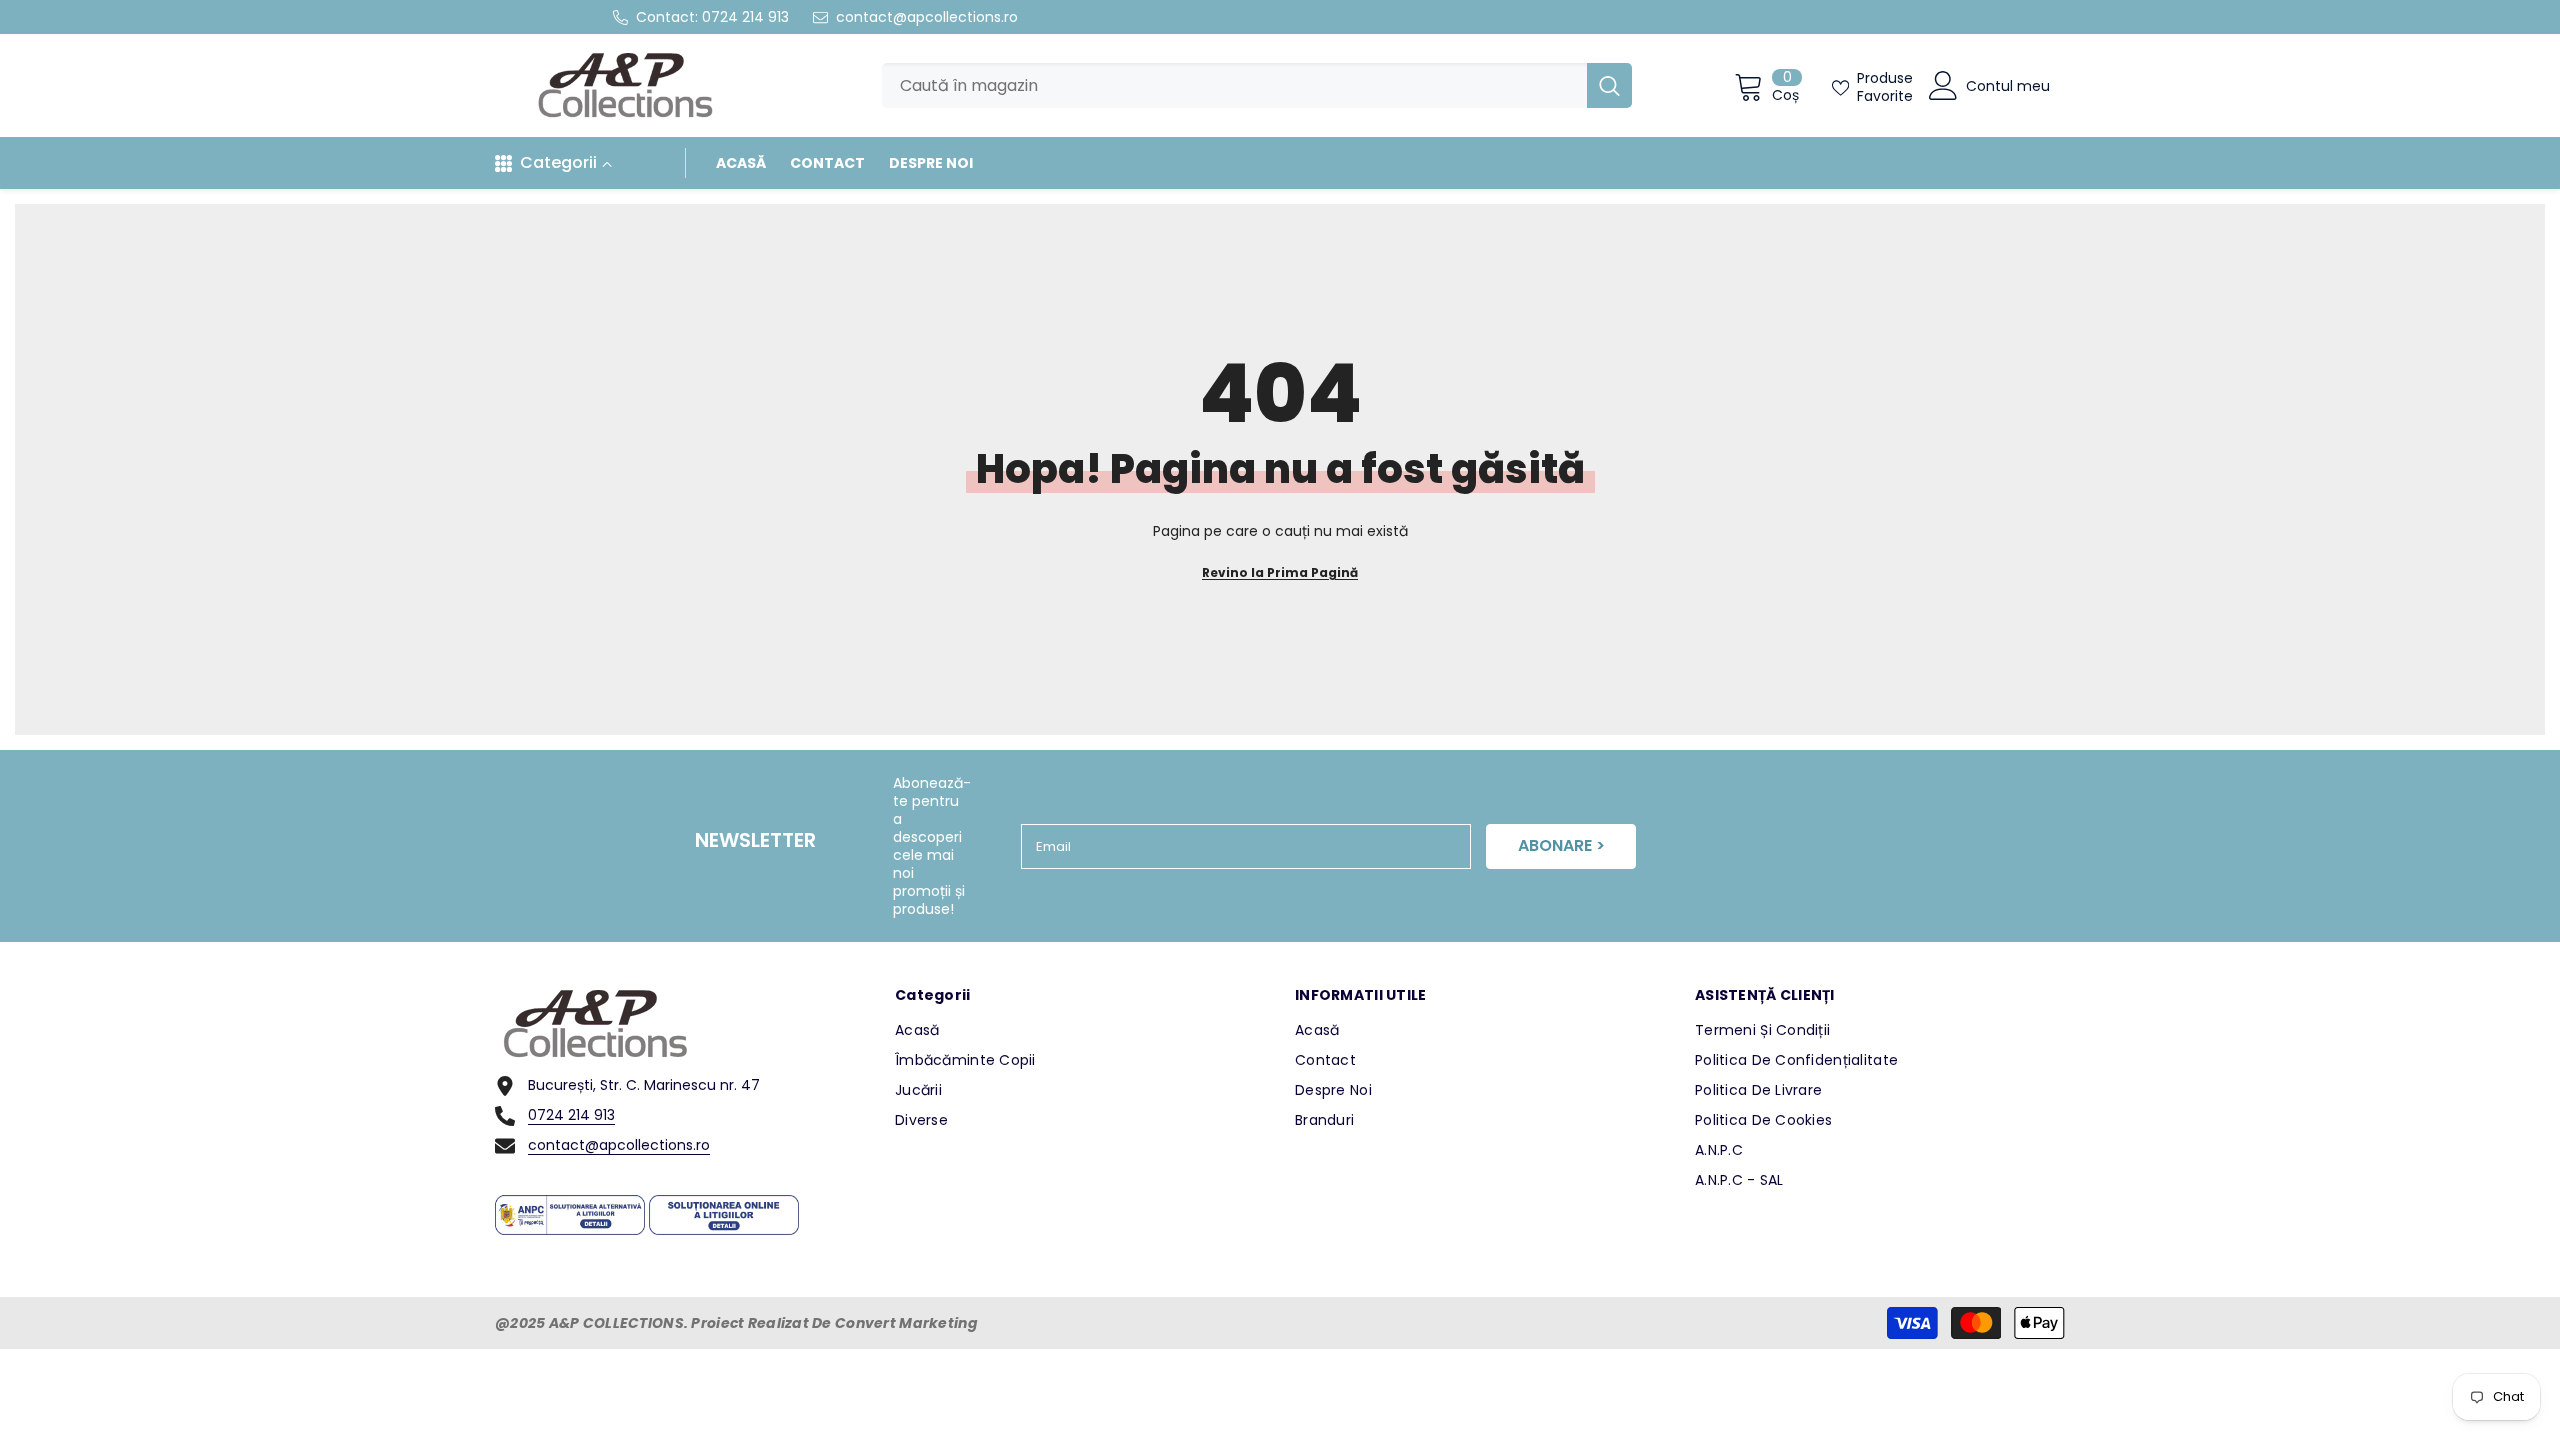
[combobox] (1234, 85)
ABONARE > (1561, 845)
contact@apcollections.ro (927, 17)
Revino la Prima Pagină (1280, 572)
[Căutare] (1257, 85)
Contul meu (2008, 86)
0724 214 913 (745, 17)
